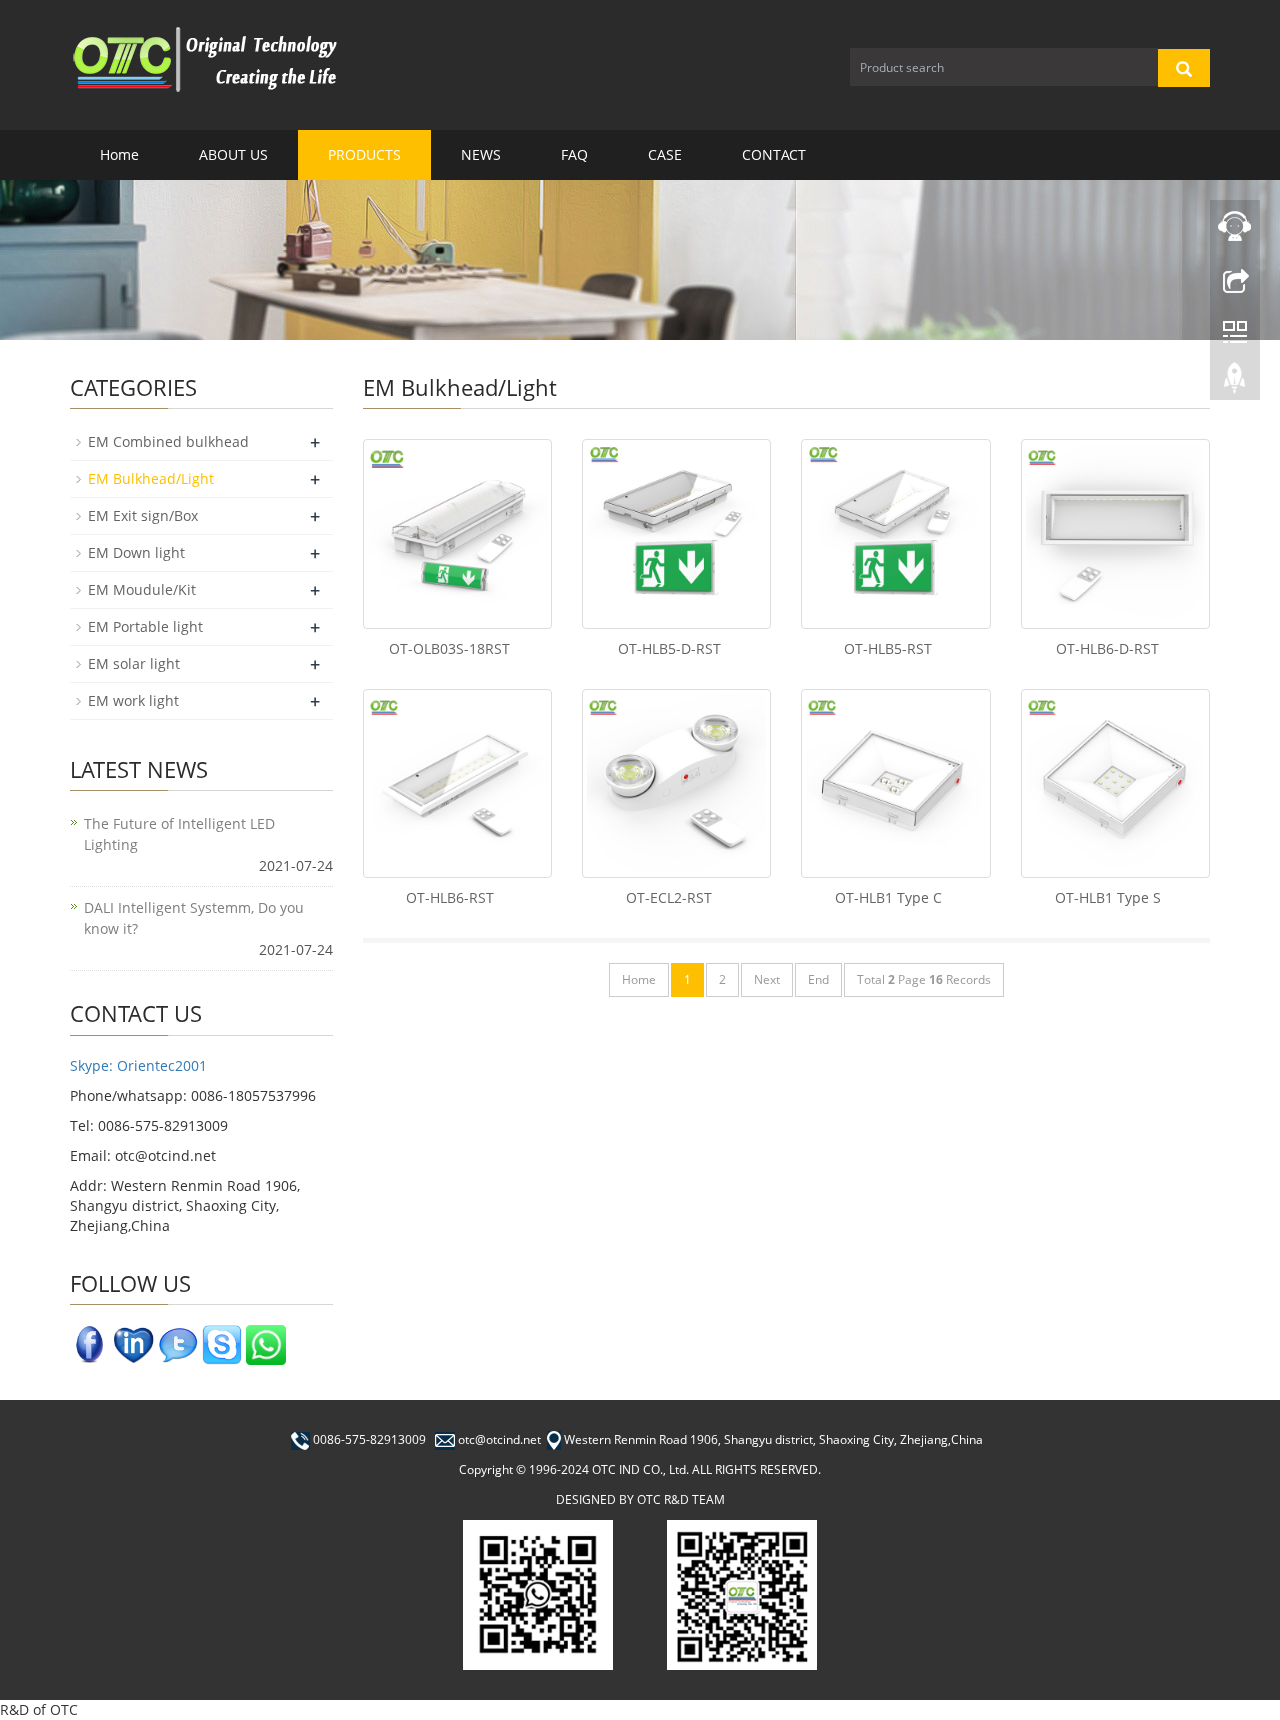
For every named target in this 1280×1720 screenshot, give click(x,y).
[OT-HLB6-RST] (457, 783)
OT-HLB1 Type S (1108, 897)
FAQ (574, 154)
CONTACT (774, 154)
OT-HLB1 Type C (888, 897)
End (818, 979)
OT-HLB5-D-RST (669, 648)
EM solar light (134, 663)
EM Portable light (145, 626)
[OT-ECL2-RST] (676, 783)
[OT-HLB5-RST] (895, 533)
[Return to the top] (1235, 383)
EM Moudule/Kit (142, 589)
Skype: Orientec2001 (138, 1065)
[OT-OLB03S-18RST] (457, 533)
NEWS (481, 154)
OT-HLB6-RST (450, 897)
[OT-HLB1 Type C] (895, 783)
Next (767, 979)
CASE (665, 154)
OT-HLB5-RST (888, 648)
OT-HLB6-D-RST (1107, 648)
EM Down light (136, 552)
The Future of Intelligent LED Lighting (179, 834)
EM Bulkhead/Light (151, 478)
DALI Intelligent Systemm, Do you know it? (194, 918)
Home (119, 154)
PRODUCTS (364, 154)
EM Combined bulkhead (168, 441)
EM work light (133, 700)
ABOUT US (233, 154)
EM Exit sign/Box (143, 515)
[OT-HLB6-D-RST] (1115, 533)
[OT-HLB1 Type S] (1115, 783)
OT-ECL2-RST (669, 897)
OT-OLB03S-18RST (449, 648)
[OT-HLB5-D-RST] (676, 533)
